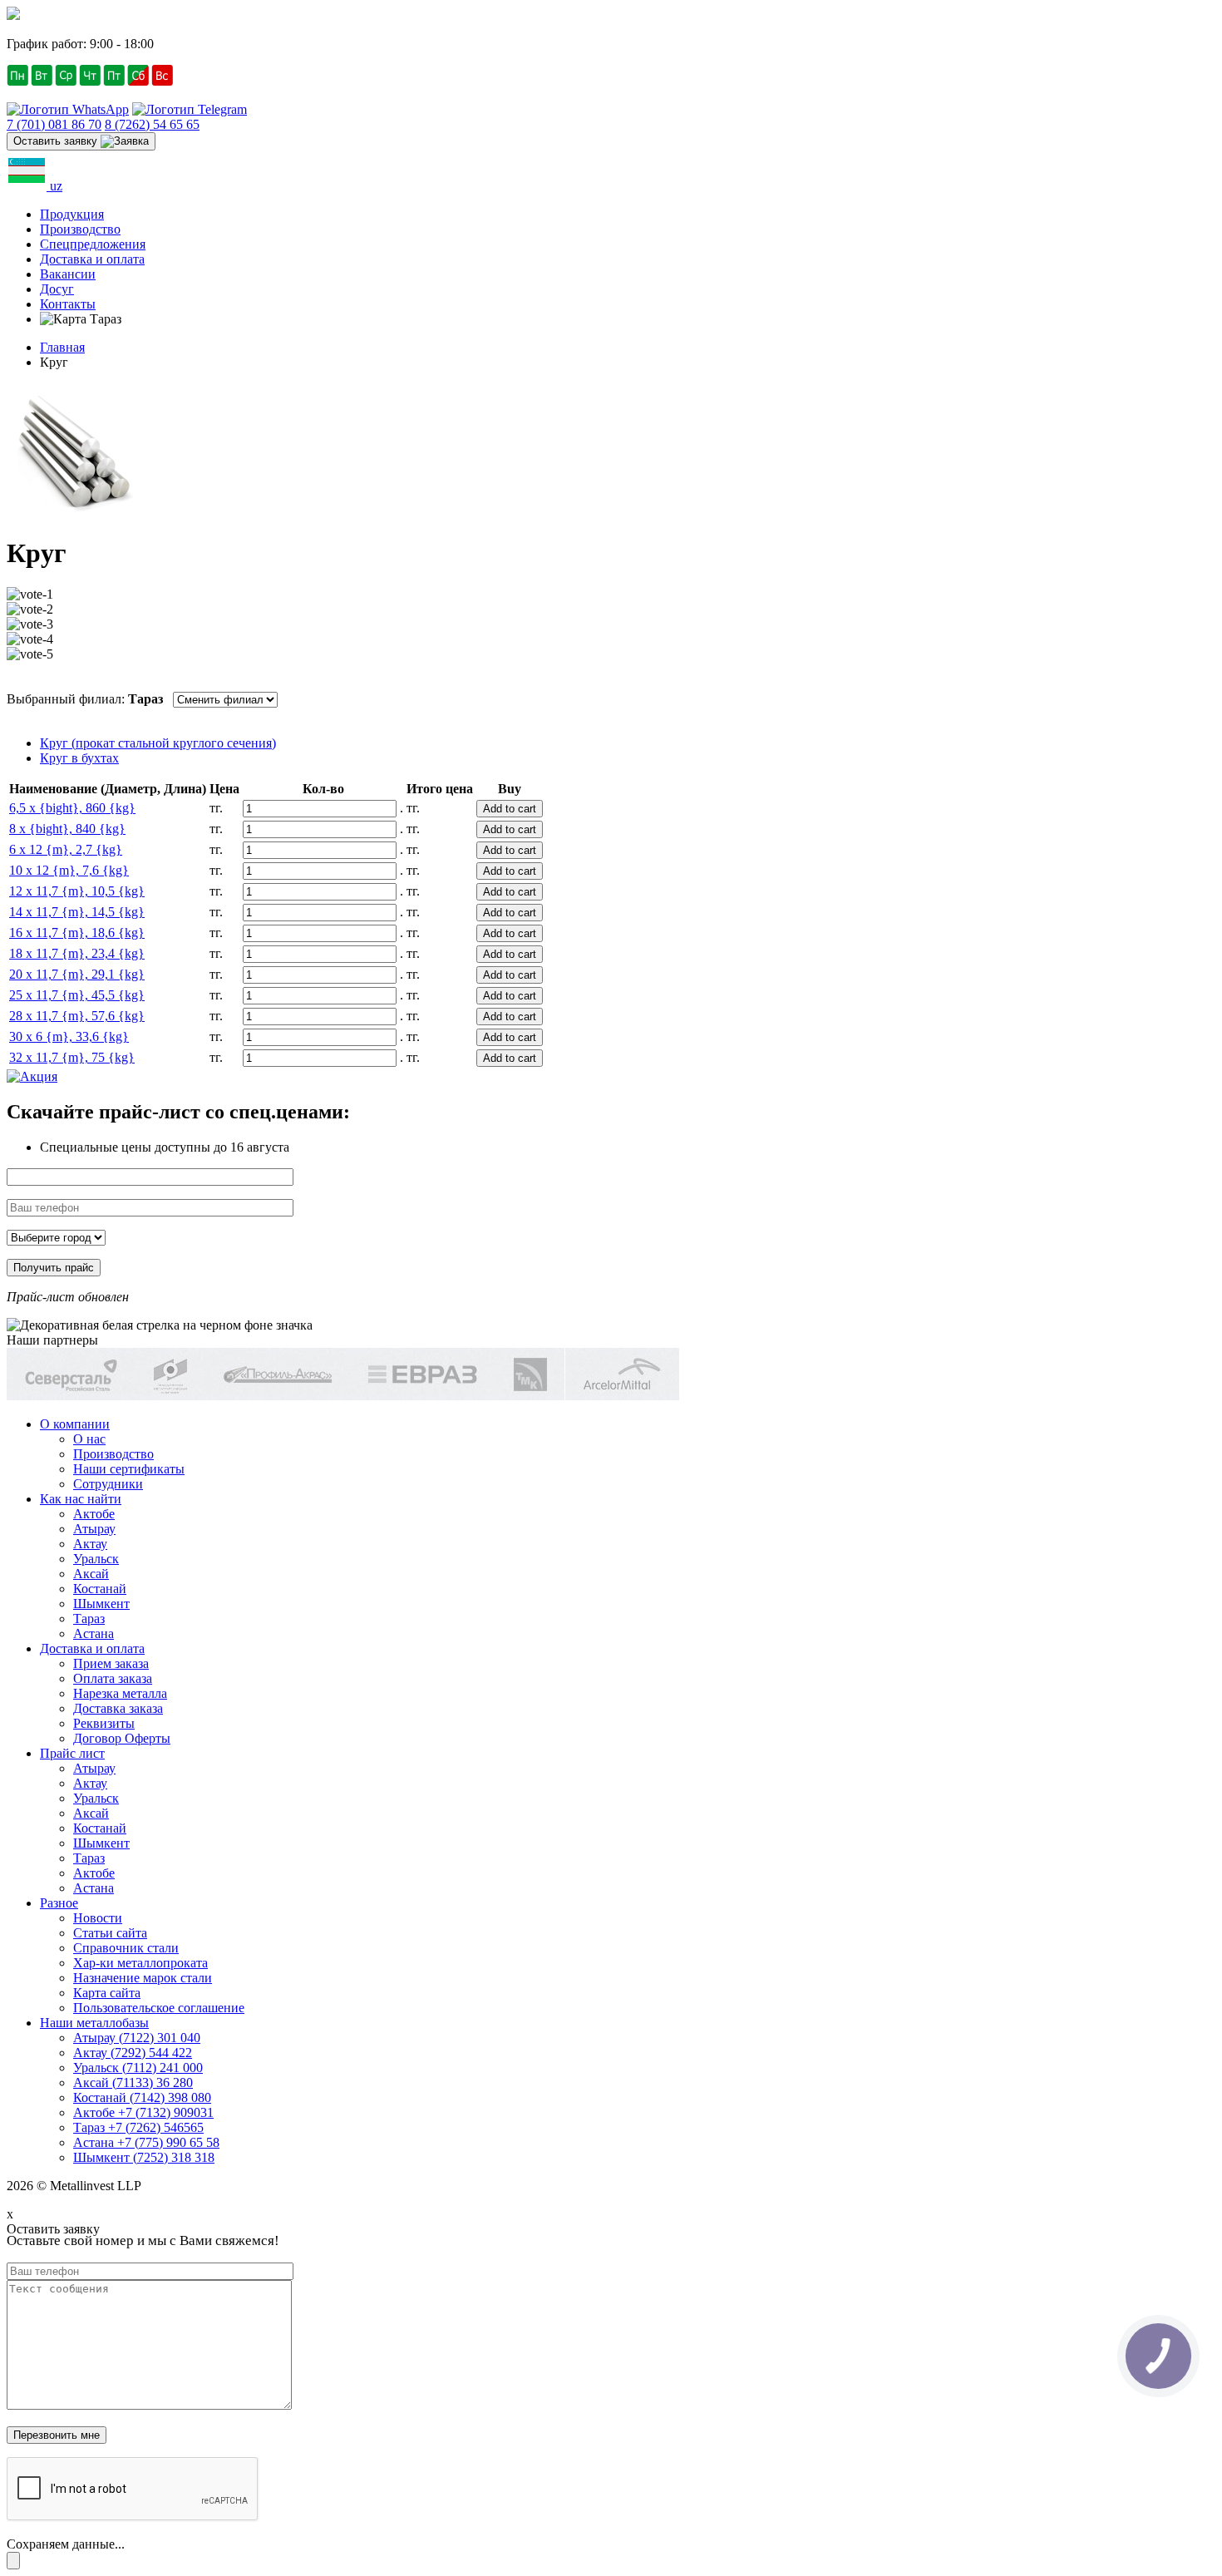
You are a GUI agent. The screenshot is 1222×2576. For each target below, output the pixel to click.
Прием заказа (111, 1663)
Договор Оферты (122, 1738)
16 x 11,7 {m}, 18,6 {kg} (77, 933)
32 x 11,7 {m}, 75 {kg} (72, 1057)
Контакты (68, 304)
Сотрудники (108, 1484)
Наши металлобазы (94, 2023)
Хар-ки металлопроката (140, 1963)
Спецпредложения (93, 244)
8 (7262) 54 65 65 (152, 124)
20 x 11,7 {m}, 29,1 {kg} (77, 974)
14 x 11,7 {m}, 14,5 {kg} (77, 912)
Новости (98, 1918)
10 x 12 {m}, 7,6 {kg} (69, 870)
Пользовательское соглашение (159, 2008)
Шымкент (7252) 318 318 (144, 2157)
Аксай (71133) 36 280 (133, 2083)
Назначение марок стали (143, 1978)
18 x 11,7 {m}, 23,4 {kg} (77, 953)
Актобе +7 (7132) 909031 (143, 2112)
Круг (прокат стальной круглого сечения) (158, 743)
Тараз (89, 1619)
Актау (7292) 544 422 (133, 2053)
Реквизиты (104, 1723)
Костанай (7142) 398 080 (142, 2097)
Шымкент (101, 1604)
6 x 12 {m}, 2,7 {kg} (66, 849)
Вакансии (68, 274)
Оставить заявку (57, 141)
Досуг (57, 289)
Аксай (91, 1574)
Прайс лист (72, 1753)
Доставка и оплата (92, 259)
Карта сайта (107, 1993)
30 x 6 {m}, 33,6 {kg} (69, 1036)
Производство (80, 229)
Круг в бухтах (79, 758)
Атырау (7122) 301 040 (137, 2038)
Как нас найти (81, 1499)
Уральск (96, 1559)
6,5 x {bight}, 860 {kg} (72, 808)
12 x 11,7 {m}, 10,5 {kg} (77, 891)
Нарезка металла (120, 1693)
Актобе (94, 1514)
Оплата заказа (113, 1678)
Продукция (72, 214)
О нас (89, 1439)
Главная (62, 347)
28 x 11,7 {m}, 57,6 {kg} (77, 1016)
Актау (90, 1544)
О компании (75, 1424)
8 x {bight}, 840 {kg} (67, 829)
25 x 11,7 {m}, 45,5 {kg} (77, 995)
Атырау (94, 1529)
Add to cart (510, 809)
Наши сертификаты (129, 1469)
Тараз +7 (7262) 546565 (138, 2127)
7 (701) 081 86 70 (54, 124)
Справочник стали (126, 1948)
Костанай (100, 1589)
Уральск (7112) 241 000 (138, 2068)
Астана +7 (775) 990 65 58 (146, 2142)
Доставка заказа (118, 1708)
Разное (59, 1903)
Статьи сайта (110, 1933)
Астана (94, 1633)
